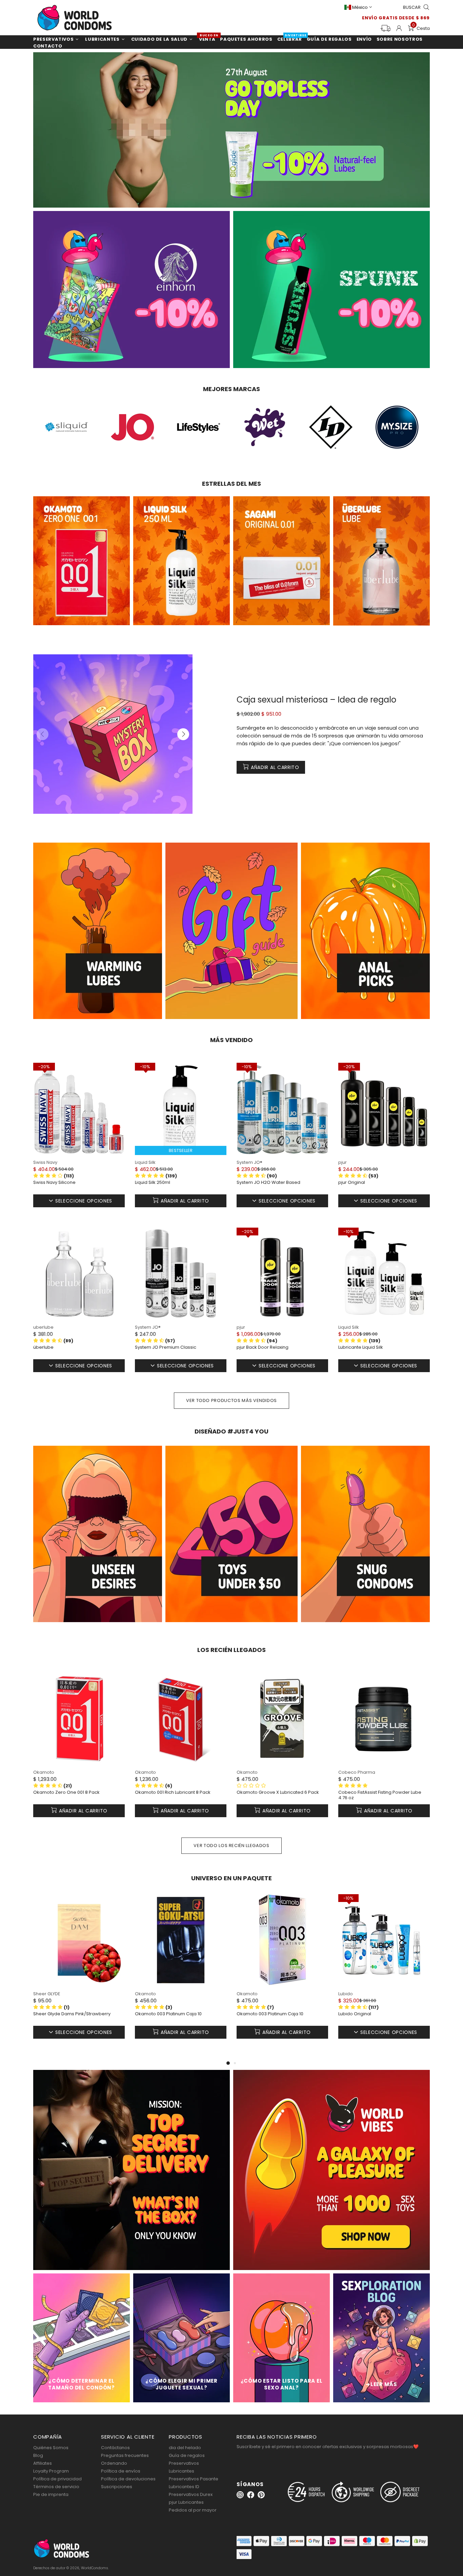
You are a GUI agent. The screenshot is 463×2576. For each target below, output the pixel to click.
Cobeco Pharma (357, 1772)
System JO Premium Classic (166, 1347)
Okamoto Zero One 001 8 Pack (66, 1792)
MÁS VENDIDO (231, 1040)
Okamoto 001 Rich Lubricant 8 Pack (173, 1792)
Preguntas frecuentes (125, 2455)
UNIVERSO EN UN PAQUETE (231, 1878)
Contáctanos (115, 2448)
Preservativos (184, 2463)
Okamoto (44, 1772)
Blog (38, 2455)
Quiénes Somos (51, 2448)
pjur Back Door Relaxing (263, 1347)
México (360, 7)
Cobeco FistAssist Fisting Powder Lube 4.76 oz (380, 1795)
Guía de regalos (187, 2455)
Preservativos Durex (191, 2494)
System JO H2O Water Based (268, 1183)
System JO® (249, 1162)
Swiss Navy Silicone (54, 1183)
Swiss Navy (45, 1162)
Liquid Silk (145, 1162)
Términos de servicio (56, 2487)
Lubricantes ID (184, 2487)
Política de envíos (121, 2471)
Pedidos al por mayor (193, 2510)
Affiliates (43, 2463)
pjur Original (352, 1183)
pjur (343, 1162)
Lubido (346, 1994)
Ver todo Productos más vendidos (231, 1400)
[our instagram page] (240, 2495)
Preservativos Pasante (194, 2479)
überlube (43, 1347)
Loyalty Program (51, 2471)
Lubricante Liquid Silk (361, 1347)
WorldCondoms (75, 18)
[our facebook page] (251, 2495)
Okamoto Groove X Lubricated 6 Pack (278, 1792)
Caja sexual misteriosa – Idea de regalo (316, 700)
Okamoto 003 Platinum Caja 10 (168, 2014)
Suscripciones (117, 2487)
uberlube (43, 1327)
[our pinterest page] (261, 2495)
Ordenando (114, 2463)
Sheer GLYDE (47, 1994)
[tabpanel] (79, 1977)
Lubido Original (355, 2014)
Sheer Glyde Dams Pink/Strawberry (72, 2014)
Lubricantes (182, 2471)
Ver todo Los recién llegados (231, 1846)
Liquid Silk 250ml (153, 1183)
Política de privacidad (57, 2479)
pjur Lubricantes (186, 2502)
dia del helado (185, 2448)
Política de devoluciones (128, 2479)
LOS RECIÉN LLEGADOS (231, 1650)
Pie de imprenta (51, 2494)
